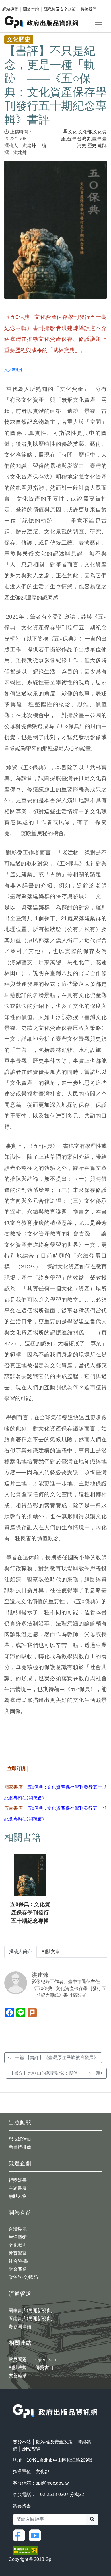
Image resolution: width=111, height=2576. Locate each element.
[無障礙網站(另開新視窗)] (25, 2550)
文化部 (85, 132)
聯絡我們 (89, 9)
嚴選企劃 (20, 2163)
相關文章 (51, 1952)
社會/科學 (18, 2261)
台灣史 (84, 139)
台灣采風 (18, 2229)
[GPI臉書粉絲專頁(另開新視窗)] (20, 2535)
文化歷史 (18, 2245)
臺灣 (96, 139)
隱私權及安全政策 (60, 9)
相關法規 (18, 2368)
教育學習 (18, 2253)
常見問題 (18, 2360)
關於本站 (31, 9)
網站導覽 (10, 9)
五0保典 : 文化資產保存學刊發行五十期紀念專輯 (30, 1913)
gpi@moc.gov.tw (52, 2483)
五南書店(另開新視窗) (30, 2318)
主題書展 (18, 2188)
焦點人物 (18, 2196)
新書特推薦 (20, 2147)
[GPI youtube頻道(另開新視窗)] (36, 2535)
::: (15, 2400)
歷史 (92, 146)
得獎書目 (44, 2368)
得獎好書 (18, 2180)
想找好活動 (20, 2139)
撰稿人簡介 (20, 1952)
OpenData (46, 2360)
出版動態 (20, 2122)
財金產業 (18, 2269)
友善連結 (18, 2376)
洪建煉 (29, 146)
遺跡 (102, 146)
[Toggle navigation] (98, 22)
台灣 (71, 139)
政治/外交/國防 (23, 2277)
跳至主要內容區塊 (16, 3)
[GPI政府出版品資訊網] (42, 22)
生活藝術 (18, 2237)
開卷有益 (20, 2213)
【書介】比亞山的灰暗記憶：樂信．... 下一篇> (56, 2073)
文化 (73, 132)
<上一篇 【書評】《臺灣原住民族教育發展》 (53, 2058)
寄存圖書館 (20, 2326)
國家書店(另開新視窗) (30, 2310)
